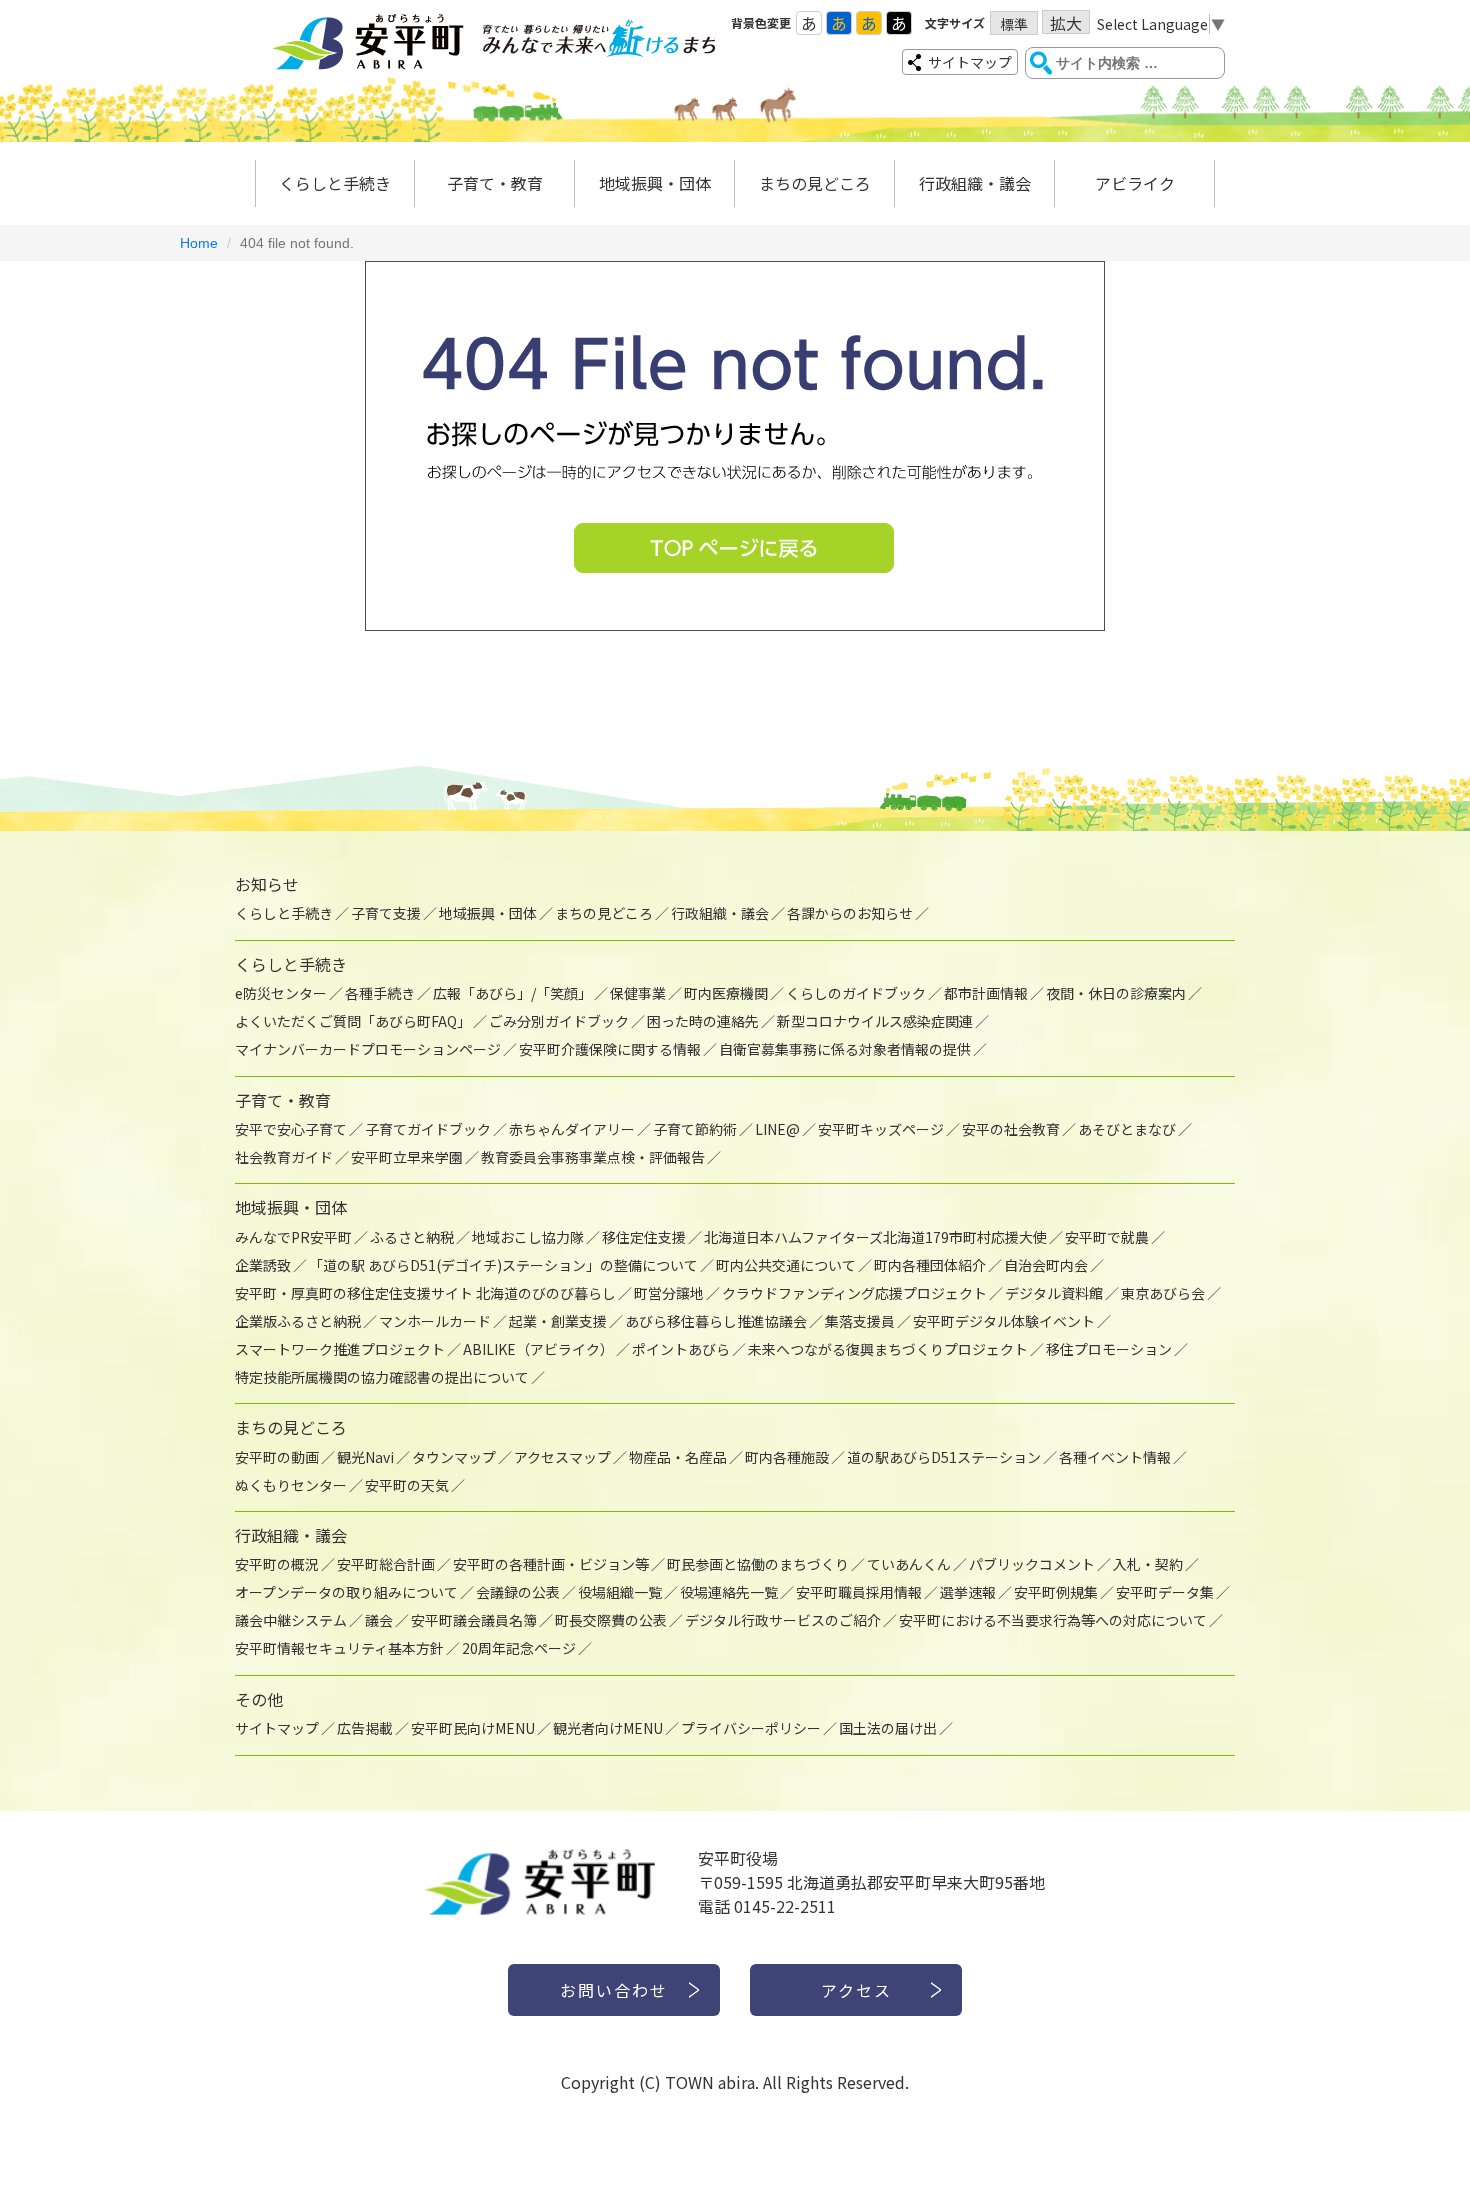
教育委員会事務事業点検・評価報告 (593, 1157)
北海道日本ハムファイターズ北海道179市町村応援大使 (875, 1237)
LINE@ (777, 1129)
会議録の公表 (518, 1592)
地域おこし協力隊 (528, 1237)
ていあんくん (909, 1564)
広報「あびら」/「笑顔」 (512, 993)
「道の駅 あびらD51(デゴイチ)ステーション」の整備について (503, 1265)
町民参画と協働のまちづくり (758, 1564)
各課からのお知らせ (850, 913)
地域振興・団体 (655, 183)
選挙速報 (968, 1592)
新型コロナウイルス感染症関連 (875, 1021)
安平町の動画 (277, 1457)
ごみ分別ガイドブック (559, 1021)
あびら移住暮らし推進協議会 (716, 1321)
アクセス (856, 1990)
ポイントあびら (681, 1349)
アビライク (1135, 183)
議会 (379, 1620)
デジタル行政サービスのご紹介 (783, 1620)
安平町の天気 (407, 1485)
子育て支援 (386, 913)
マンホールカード (435, 1321)
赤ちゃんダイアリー (572, 1129)
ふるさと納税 (412, 1237)
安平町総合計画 (386, 1564)
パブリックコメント (1032, 1564)
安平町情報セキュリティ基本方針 (339, 1648)
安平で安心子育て (291, 1129)
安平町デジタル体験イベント (1004, 1321)
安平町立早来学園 (407, 1157)
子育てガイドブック (428, 1129)
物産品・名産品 (678, 1457)
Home (199, 243)
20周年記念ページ (519, 1648)
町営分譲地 (669, 1293)
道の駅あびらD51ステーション (944, 1457)
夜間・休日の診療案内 (1116, 993)
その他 (259, 1699)
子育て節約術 (695, 1129)
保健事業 (638, 993)
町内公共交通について (786, 1265)
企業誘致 (263, 1265)
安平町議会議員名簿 (474, 1620)
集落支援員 (860, 1321)
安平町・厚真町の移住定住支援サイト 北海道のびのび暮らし (425, 1293)
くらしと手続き (335, 183)
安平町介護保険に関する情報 (610, 1049)
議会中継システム (291, 1620)
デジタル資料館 (1054, 1293)
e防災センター (281, 993)
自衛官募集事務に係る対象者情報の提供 (845, 1049)
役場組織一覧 (620, 1592)
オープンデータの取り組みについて (346, 1592)
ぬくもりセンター (291, 1485)
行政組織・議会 (975, 183)
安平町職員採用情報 (859, 1592)
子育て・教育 (495, 183)
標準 (1014, 24)
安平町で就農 (1107, 1237)
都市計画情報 (986, 993)
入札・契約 (1148, 1564)
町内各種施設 (787, 1457)
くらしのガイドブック (856, 993)
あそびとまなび (1127, 1129)
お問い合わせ (614, 1990)
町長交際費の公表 (611, 1620)
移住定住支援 (644, 1237)
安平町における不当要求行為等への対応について (1053, 1620)
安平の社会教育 (1011, 1129)
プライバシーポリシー (751, 1728)
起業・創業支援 (558, 1321)
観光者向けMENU (608, 1728)
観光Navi (365, 1457)
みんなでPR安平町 (293, 1237)
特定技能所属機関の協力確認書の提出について (382, 1377)
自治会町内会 (1046, 1265)
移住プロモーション (1109, 1349)
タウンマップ (454, 1457)
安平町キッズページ (881, 1129)
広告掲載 (365, 1728)
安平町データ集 (1165, 1592)
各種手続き (380, 993)
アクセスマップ (562, 1457)
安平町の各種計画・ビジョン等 (551, 1564)
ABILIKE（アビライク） (538, 1349)
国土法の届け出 (888, 1728)
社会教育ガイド (284, 1157)
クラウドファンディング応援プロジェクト (854, 1293)
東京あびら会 (1163, 1293)
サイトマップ (970, 62)
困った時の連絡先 (703, 1021)
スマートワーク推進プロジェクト (340, 1349)
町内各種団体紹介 (930, 1265)
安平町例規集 (1056, 1592)
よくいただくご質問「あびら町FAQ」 (353, 1021)
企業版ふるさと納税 (298, 1321)
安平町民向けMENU (473, 1728)
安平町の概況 (277, 1564)
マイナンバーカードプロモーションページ (368, 1049)
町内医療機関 (726, 993)
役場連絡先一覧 (729, 1592)
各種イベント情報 (1115, 1457)
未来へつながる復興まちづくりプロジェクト (888, 1349)
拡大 (1066, 22)
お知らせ (267, 884)
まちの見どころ (815, 183)
